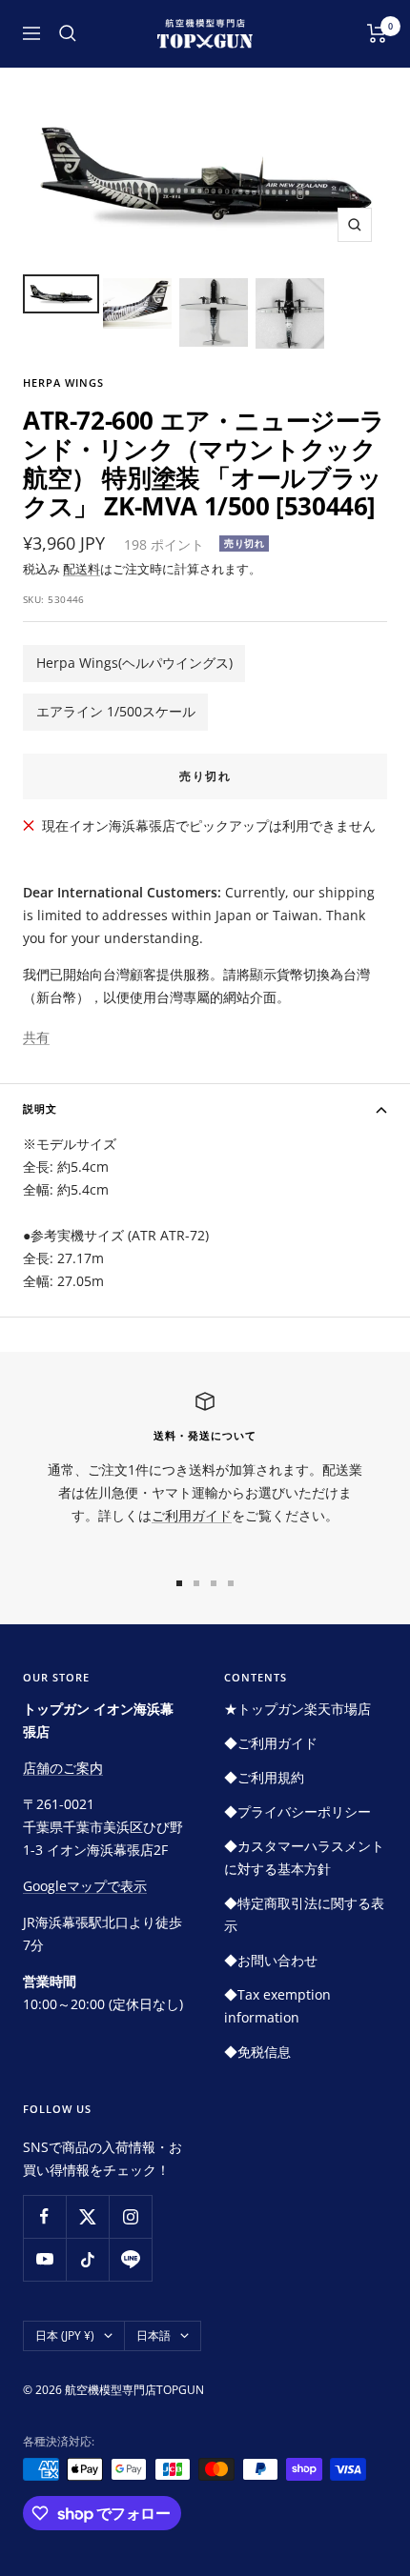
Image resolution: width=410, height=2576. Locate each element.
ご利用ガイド (192, 1515)
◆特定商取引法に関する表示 (304, 1914)
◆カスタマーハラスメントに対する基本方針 (304, 1857)
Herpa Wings (63, 382)
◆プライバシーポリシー (297, 1811)
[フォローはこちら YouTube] (44, 2259)
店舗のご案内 (63, 1768)
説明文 (40, 1108)
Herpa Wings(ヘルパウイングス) (134, 663)
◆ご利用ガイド (271, 1743)
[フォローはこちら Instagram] (130, 2216)
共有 (36, 1037)
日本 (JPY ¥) (65, 2335)
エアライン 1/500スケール (116, 711)
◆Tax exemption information (277, 2006)
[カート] (377, 33)
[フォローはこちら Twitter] (87, 2216)
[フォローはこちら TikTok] (87, 2259)
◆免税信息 (257, 2052)
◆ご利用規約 (264, 1777)
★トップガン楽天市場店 (297, 1709)
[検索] (68, 33)
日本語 (154, 2335)
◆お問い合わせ (271, 1960)
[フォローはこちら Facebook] (44, 2216)
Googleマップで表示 (85, 1886)
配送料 (82, 569)
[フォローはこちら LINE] (130, 2259)
